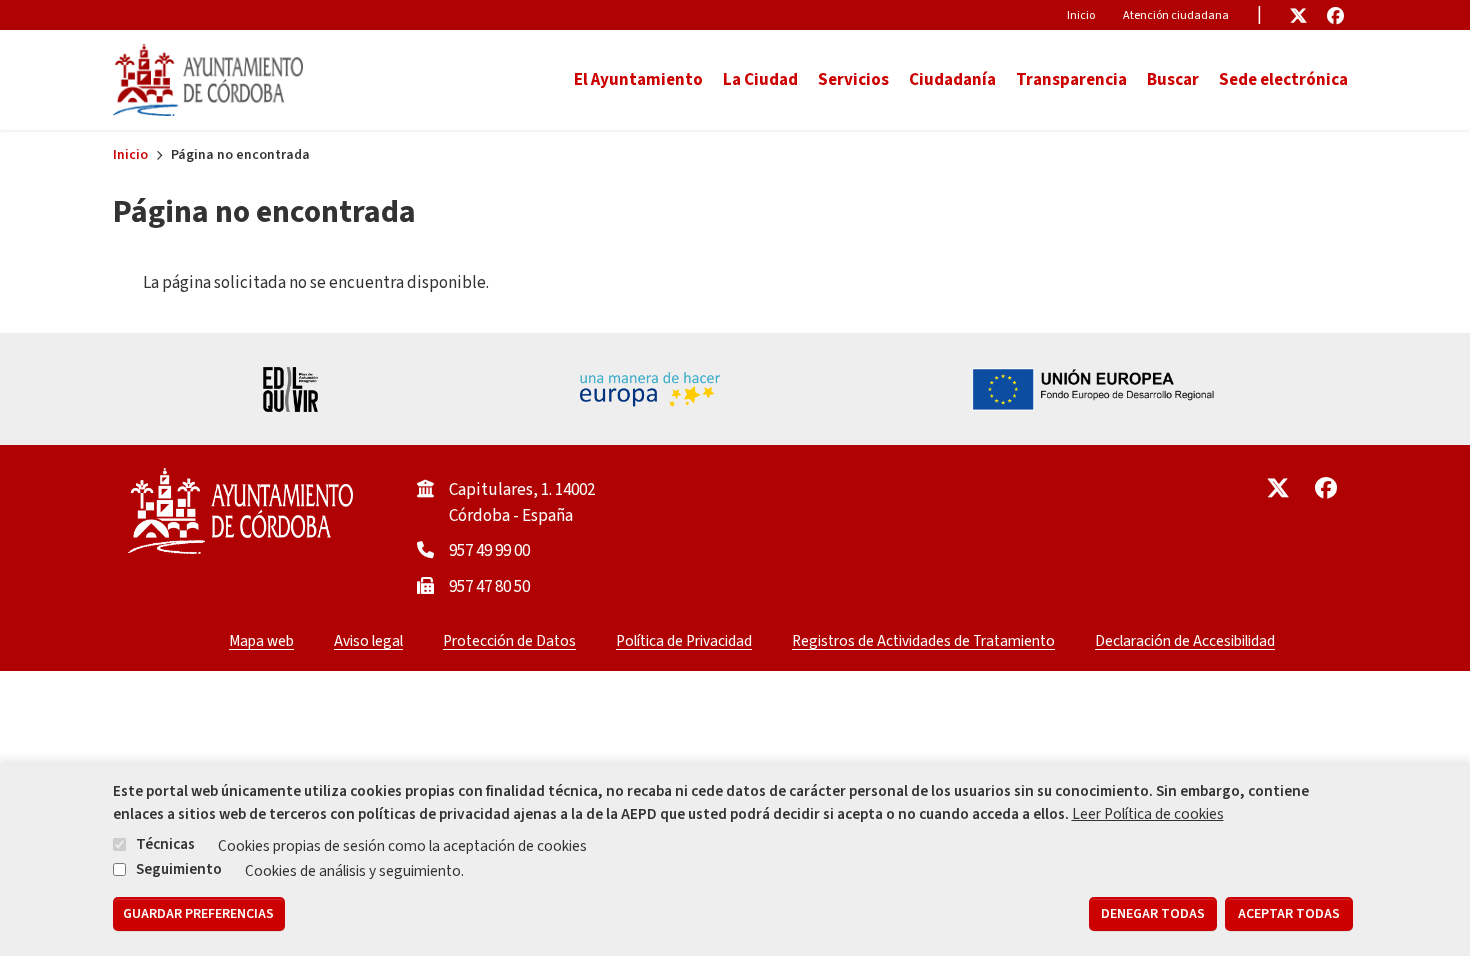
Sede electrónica (1283, 80)
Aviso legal (368, 641)
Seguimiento (179, 869)
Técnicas (165, 845)
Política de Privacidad (684, 641)
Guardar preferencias (198, 914)
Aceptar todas (1289, 914)
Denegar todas (1153, 914)
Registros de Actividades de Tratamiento (923, 641)
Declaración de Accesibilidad (1185, 641)
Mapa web (261, 641)
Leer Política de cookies (1148, 814)
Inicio (1081, 15)
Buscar (1173, 80)
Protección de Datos (509, 641)
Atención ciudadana (1176, 15)
